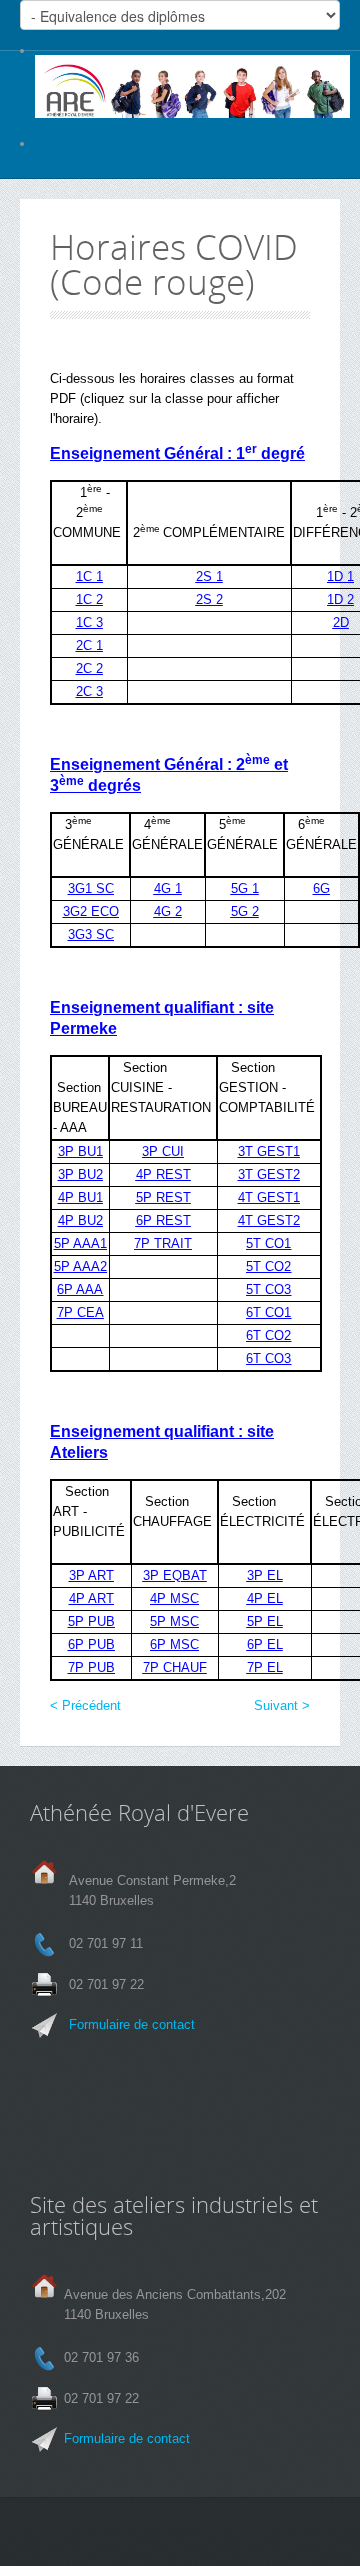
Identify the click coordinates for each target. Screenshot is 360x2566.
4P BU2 (80, 1220)
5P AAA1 (80, 1243)
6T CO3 (268, 1358)
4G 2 (168, 911)
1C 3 (89, 622)
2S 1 (209, 576)
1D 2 (340, 599)
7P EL (265, 1667)
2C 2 (89, 668)
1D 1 (340, 576)
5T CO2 (268, 1266)
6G (321, 888)
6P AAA (80, 1289)
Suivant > (282, 1705)
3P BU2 (80, 1174)
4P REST (163, 1174)
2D (341, 622)
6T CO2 (268, 1335)
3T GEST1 (269, 1151)
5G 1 (245, 888)
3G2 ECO (91, 911)
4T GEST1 (269, 1197)
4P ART (91, 1598)
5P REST (163, 1197)
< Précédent (85, 1705)
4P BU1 (80, 1197)
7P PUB (91, 1667)
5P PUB (91, 1621)
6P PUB (91, 1644)
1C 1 (89, 576)
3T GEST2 (269, 1174)
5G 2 (245, 911)
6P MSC (174, 1644)
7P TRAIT (163, 1243)
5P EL (265, 1621)
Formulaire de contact (132, 2024)
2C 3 (89, 691)
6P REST (163, 1220)
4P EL (265, 1598)
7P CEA (80, 1312)
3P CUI (163, 1151)
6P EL (265, 1644)
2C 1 (89, 645)
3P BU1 (80, 1151)
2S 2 (209, 599)
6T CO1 (268, 1312)
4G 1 (168, 888)
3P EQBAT (175, 1575)
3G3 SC (91, 934)
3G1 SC (91, 888)
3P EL (265, 1575)
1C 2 (89, 599)
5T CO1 (268, 1243)
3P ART (91, 1575)
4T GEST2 (269, 1220)
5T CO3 (268, 1289)
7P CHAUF (175, 1667)
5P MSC (174, 1621)
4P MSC (174, 1598)
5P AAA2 (80, 1266)
